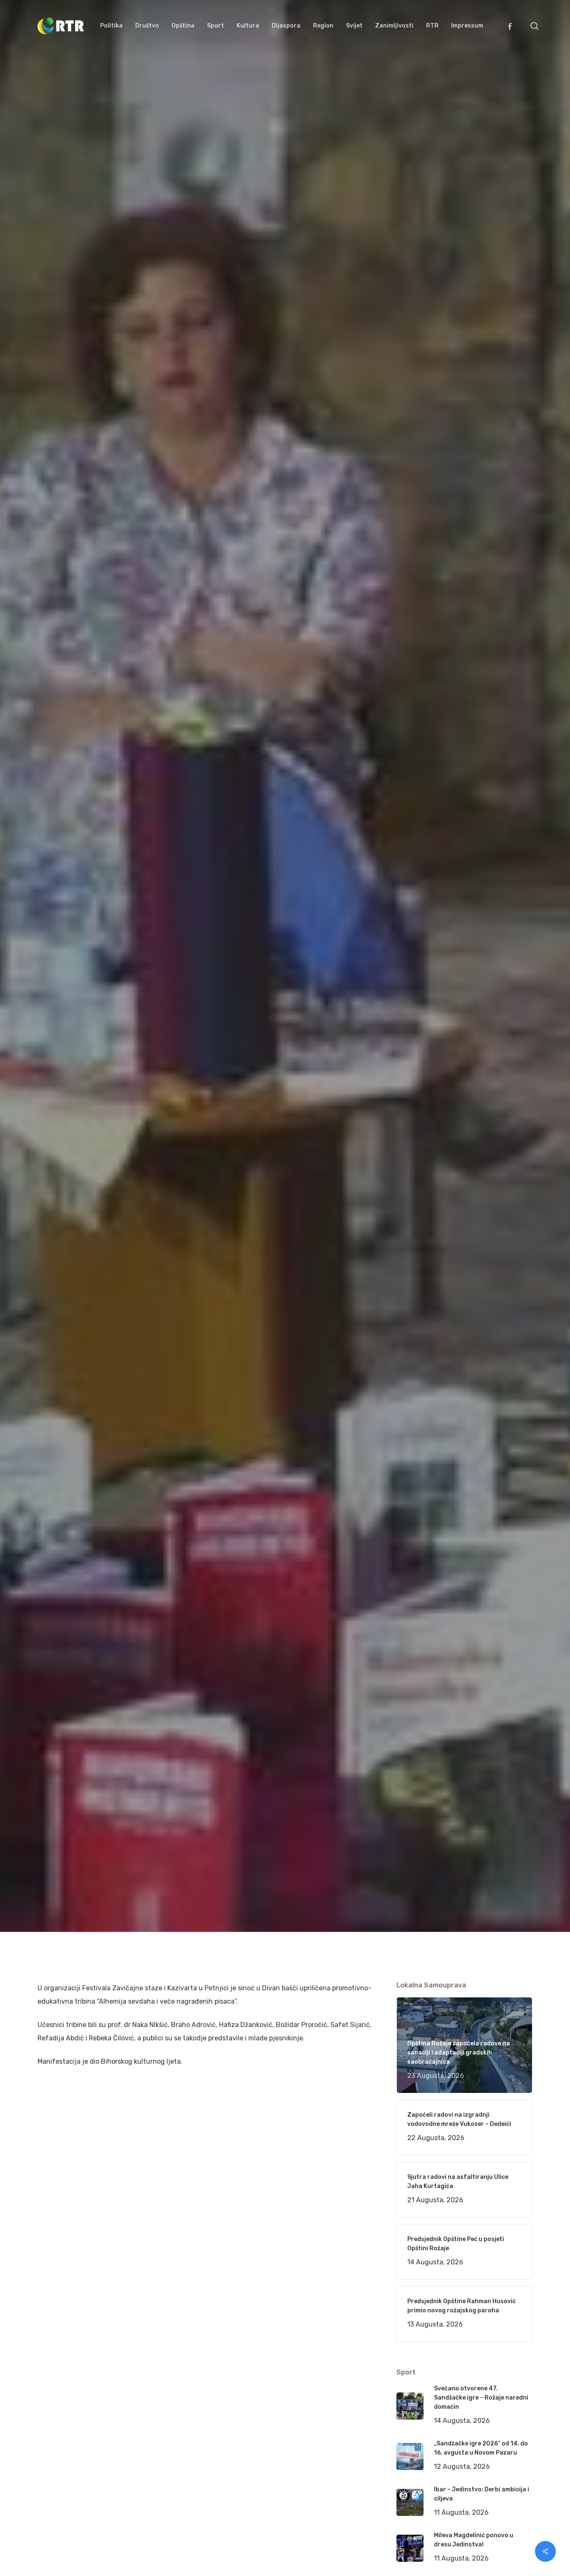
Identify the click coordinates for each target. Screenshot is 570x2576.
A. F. (54, 1094)
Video (159, 1094)
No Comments (500, 1018)
